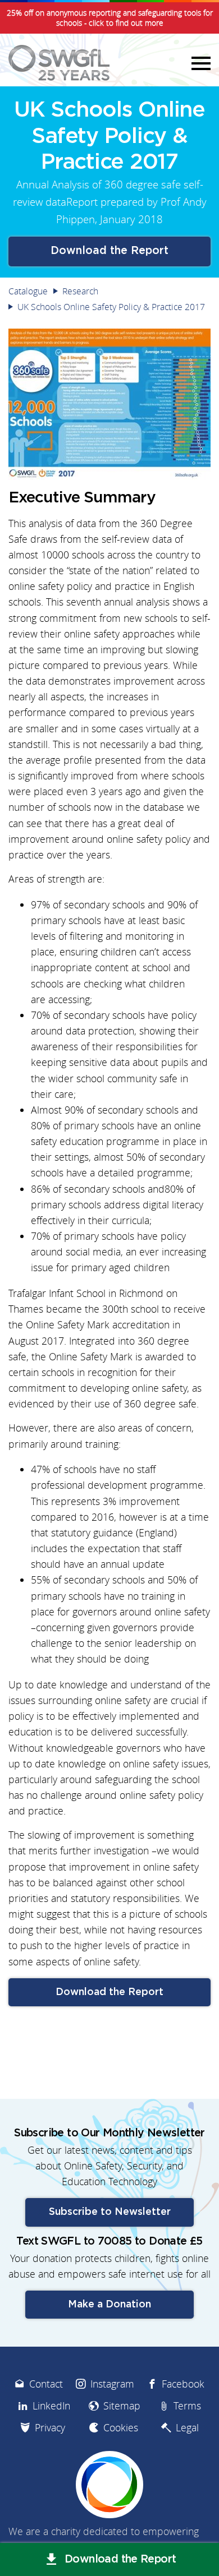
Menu (199, 63)
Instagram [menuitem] (112, 2384)
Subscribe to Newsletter (110, 2212)
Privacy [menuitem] (50, 2428)
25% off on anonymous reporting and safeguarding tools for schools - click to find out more (110, 18)
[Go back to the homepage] (59, 63)
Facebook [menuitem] (183, 2384)
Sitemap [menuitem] (122, 2406)
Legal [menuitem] (187, 2428)
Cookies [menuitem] (121, 2428)
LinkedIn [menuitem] (51, 2406)
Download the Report (109, 251)
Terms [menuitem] (187, 2406)
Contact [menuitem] (46, 2384)
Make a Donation (109, 2305)
